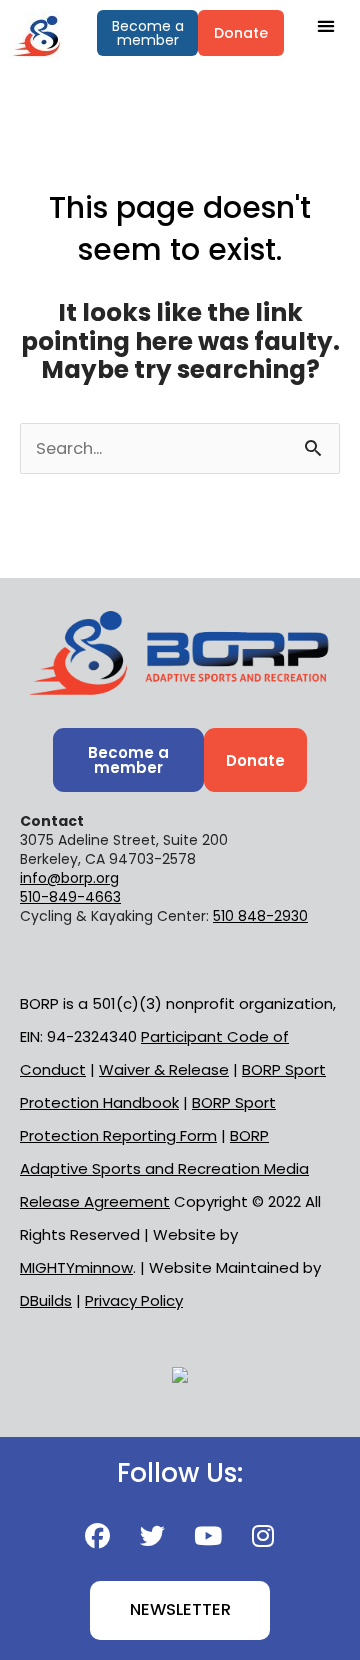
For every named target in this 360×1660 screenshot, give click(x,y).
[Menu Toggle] (325, 25)
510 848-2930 (260, 916)
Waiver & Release (164, 1069)
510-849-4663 (70, 897)
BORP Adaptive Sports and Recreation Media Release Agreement (164, 1168)
